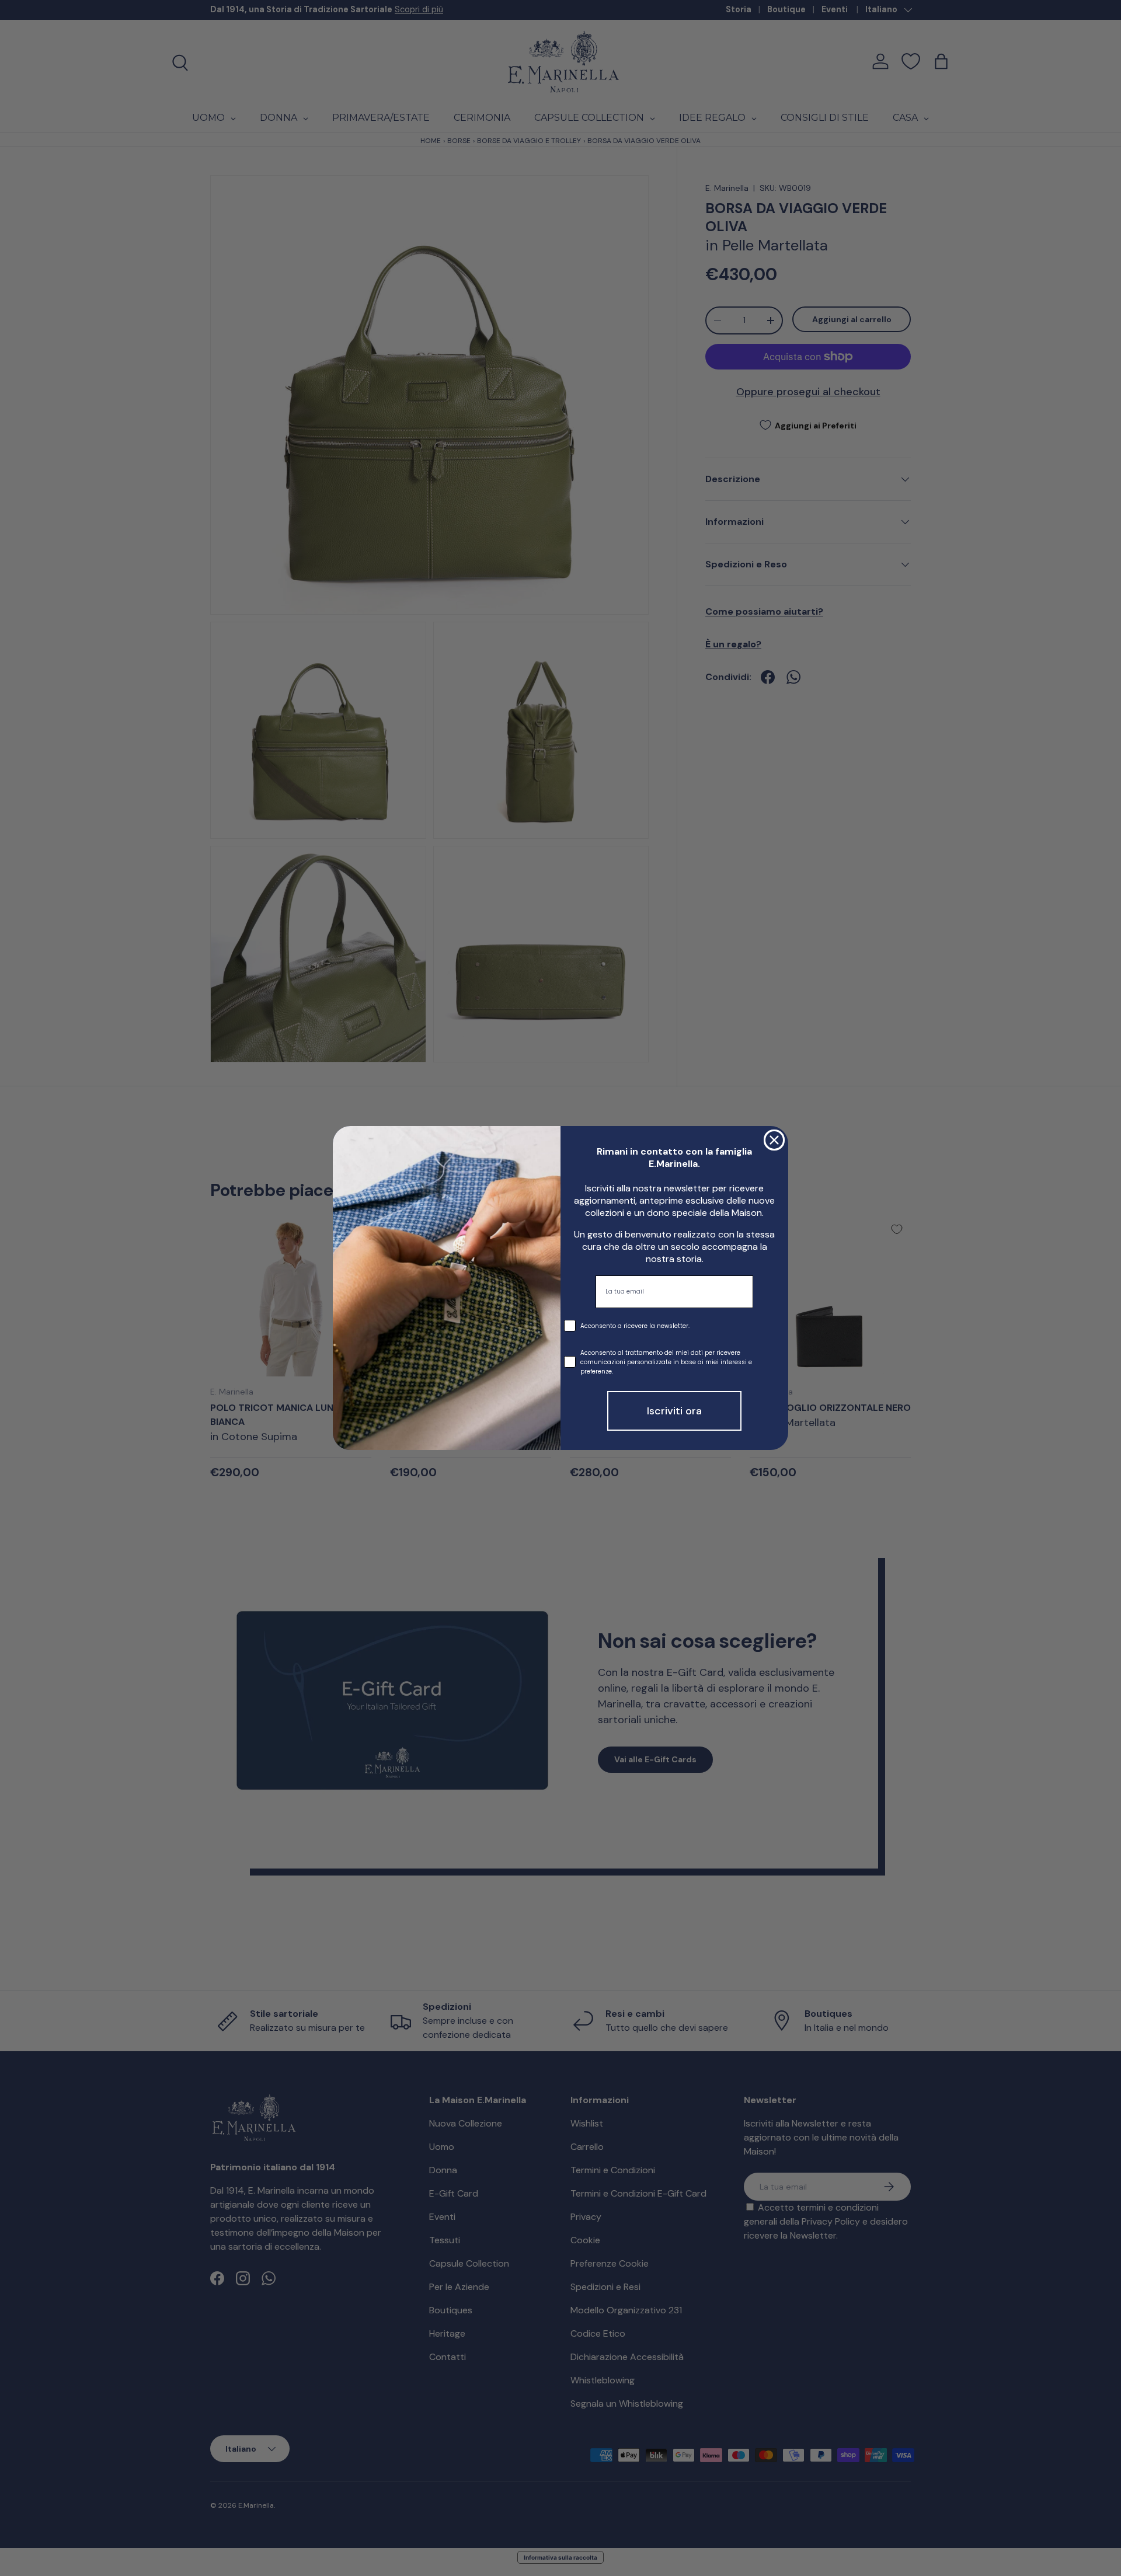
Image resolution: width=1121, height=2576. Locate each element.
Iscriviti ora (674, 1411)
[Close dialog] (774, 1140)
